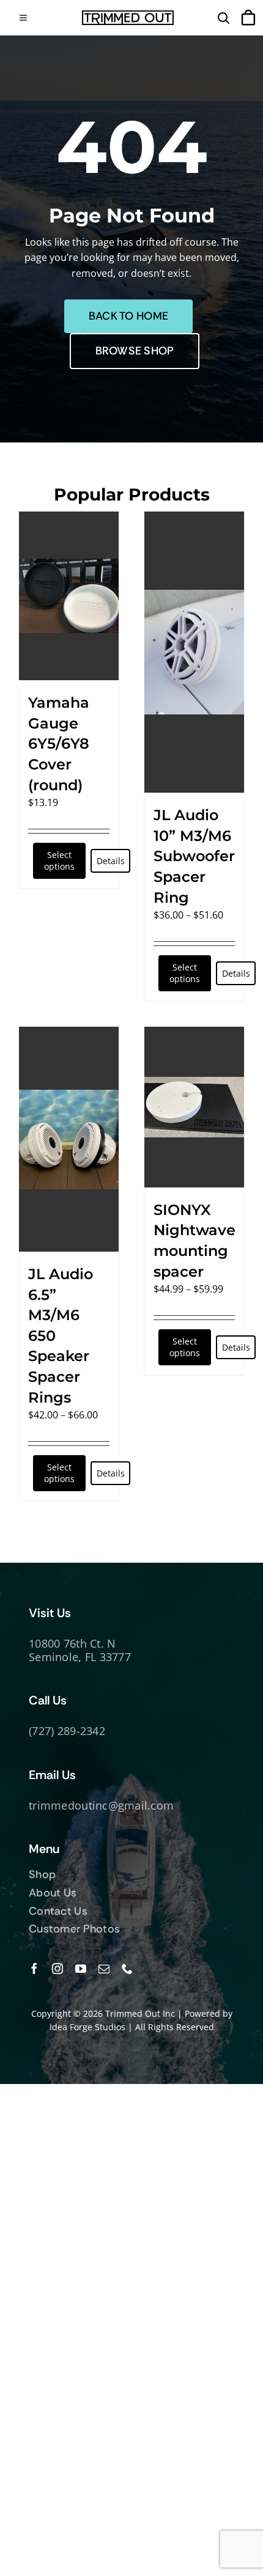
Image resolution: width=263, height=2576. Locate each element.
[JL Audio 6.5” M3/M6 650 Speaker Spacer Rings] (69, 1139)
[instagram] (57, 1969)
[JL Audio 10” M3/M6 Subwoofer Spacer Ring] (194, 652)
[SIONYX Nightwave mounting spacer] (194, 1107)
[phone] (127, 1969)
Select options (59, 861)
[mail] (104, 1969)
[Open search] (223, 18)
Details (111, 861)
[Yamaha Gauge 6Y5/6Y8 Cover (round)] (69, 596)
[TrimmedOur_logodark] (128, 15)
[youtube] (81, 1969)
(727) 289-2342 (67, 1731)
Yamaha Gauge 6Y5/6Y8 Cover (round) (59, 743)
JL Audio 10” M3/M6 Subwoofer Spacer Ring (194, 856)
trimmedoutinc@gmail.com (101, 1805)
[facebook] (34, 1969)
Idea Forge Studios (87, 2027)
